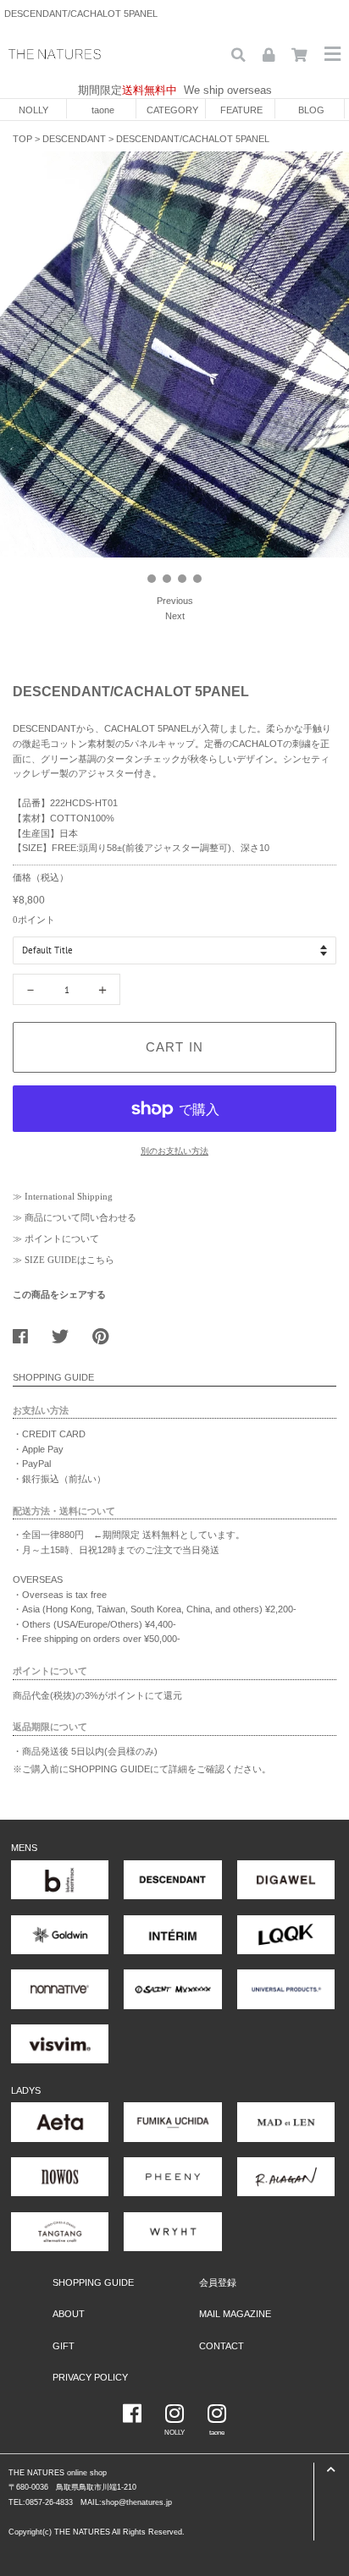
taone (103, 110)
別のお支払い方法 (174, 1151)
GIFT (64, 2346)
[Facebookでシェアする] (27, 1332)
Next (175, 616)
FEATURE (241, 110)
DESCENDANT (74, 139)
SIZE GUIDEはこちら (69, 1260)
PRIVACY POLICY (90, 2377)
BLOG (311, 110)
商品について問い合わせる (80, 1217)
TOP (22, 139)
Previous (175, 601)
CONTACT (222, 2346)
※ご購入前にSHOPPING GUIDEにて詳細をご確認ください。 (142, 1769)
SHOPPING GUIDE (93, 2282)
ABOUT (69, 2314)
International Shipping (69, 1196)
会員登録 (218, 2282)
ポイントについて (62, 1239)
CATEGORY (172, 110)
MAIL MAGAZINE (235, 2314)
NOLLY (33, 110)
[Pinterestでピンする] (107, 1332)
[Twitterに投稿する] (66, 1332)
